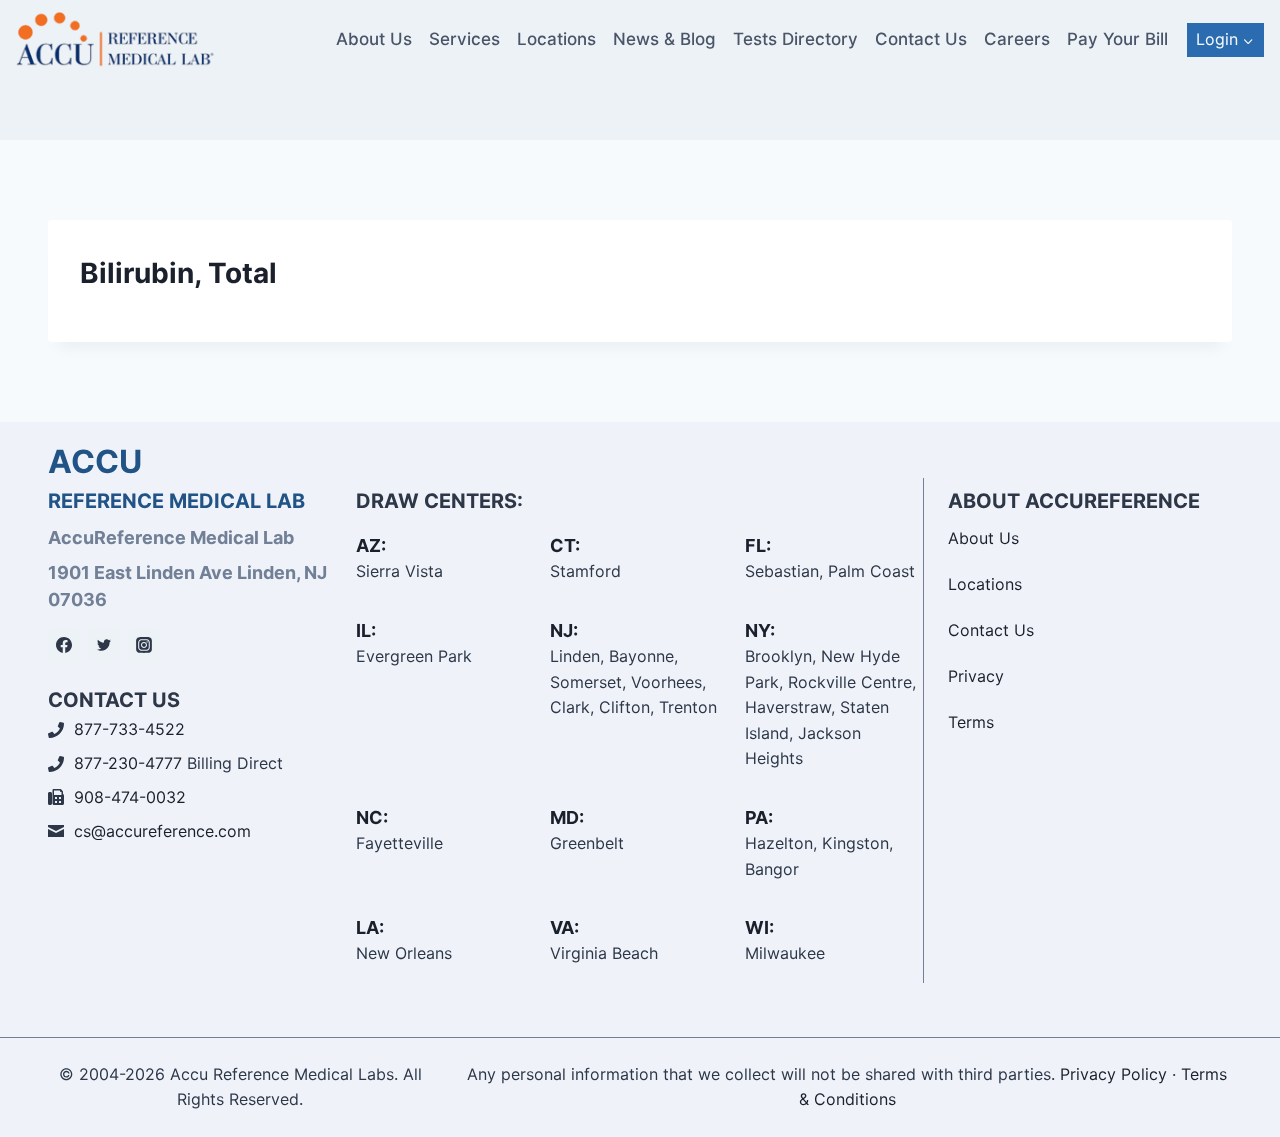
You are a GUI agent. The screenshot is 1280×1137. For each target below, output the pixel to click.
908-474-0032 (130, 797)
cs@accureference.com (162, 831)
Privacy (976, 676)
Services (464, 39)
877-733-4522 (129, 729)
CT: (565, 545)
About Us (374, 39)
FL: (758, 545)
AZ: (371, 545)
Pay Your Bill (1117, 39)
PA (756, 817)
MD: (567, 817)
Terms (971, 722)
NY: (760, 630)
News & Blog (664, 39)
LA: (370, 927)
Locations (556, 39)
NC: (372, 817)
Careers (1017, 39)
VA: (564, 927)
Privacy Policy (1113, 1074)
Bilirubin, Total (178, 273)
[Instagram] (144, 645)
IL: (366, 630)
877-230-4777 (128, 763)
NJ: (564, 630)
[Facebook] (64, 645)
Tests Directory (795, 39)
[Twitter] (104, 645)
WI (757, 927)
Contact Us (921, 39)
